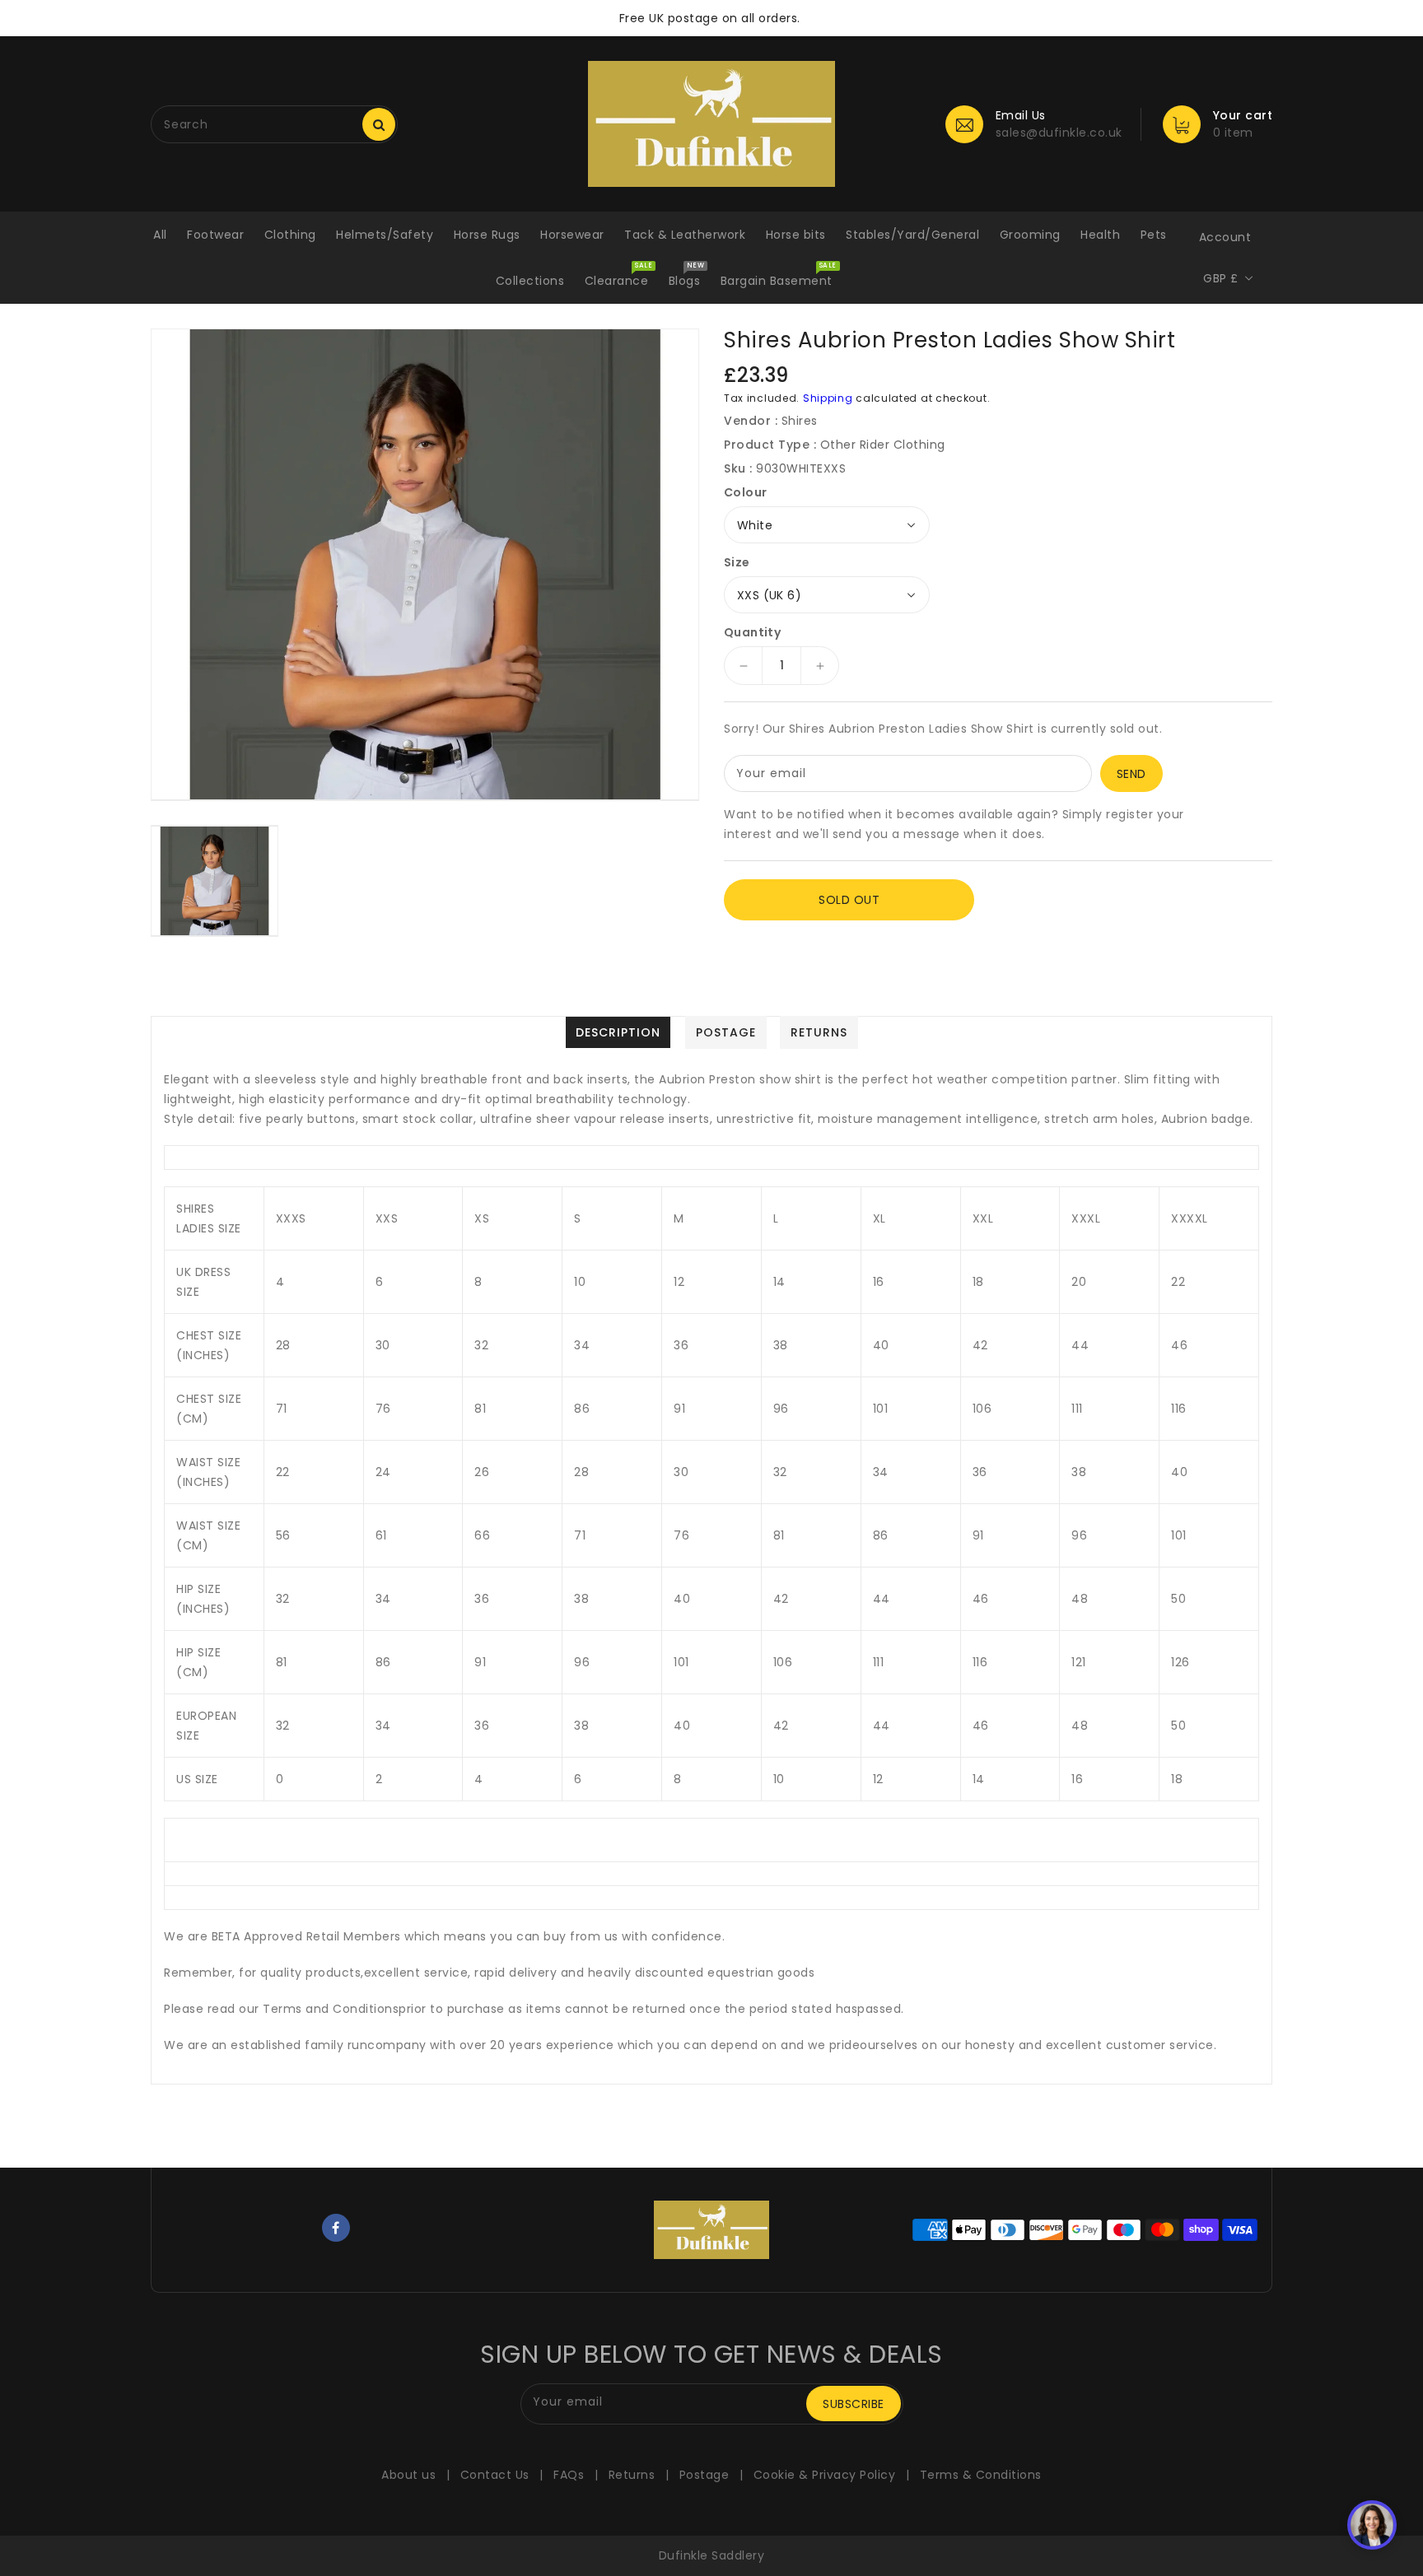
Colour (745, 492)
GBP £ (1221, 278)
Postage (705, 2475)
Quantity (752, 632)
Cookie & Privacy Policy (825, 2475)
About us (408, 2475)
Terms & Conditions (981, 2475)
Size (737, 562)
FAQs (569, 2475)
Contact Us (495, 2475)
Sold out (849, 900)
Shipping (828, 398)
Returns (632, 2475)
